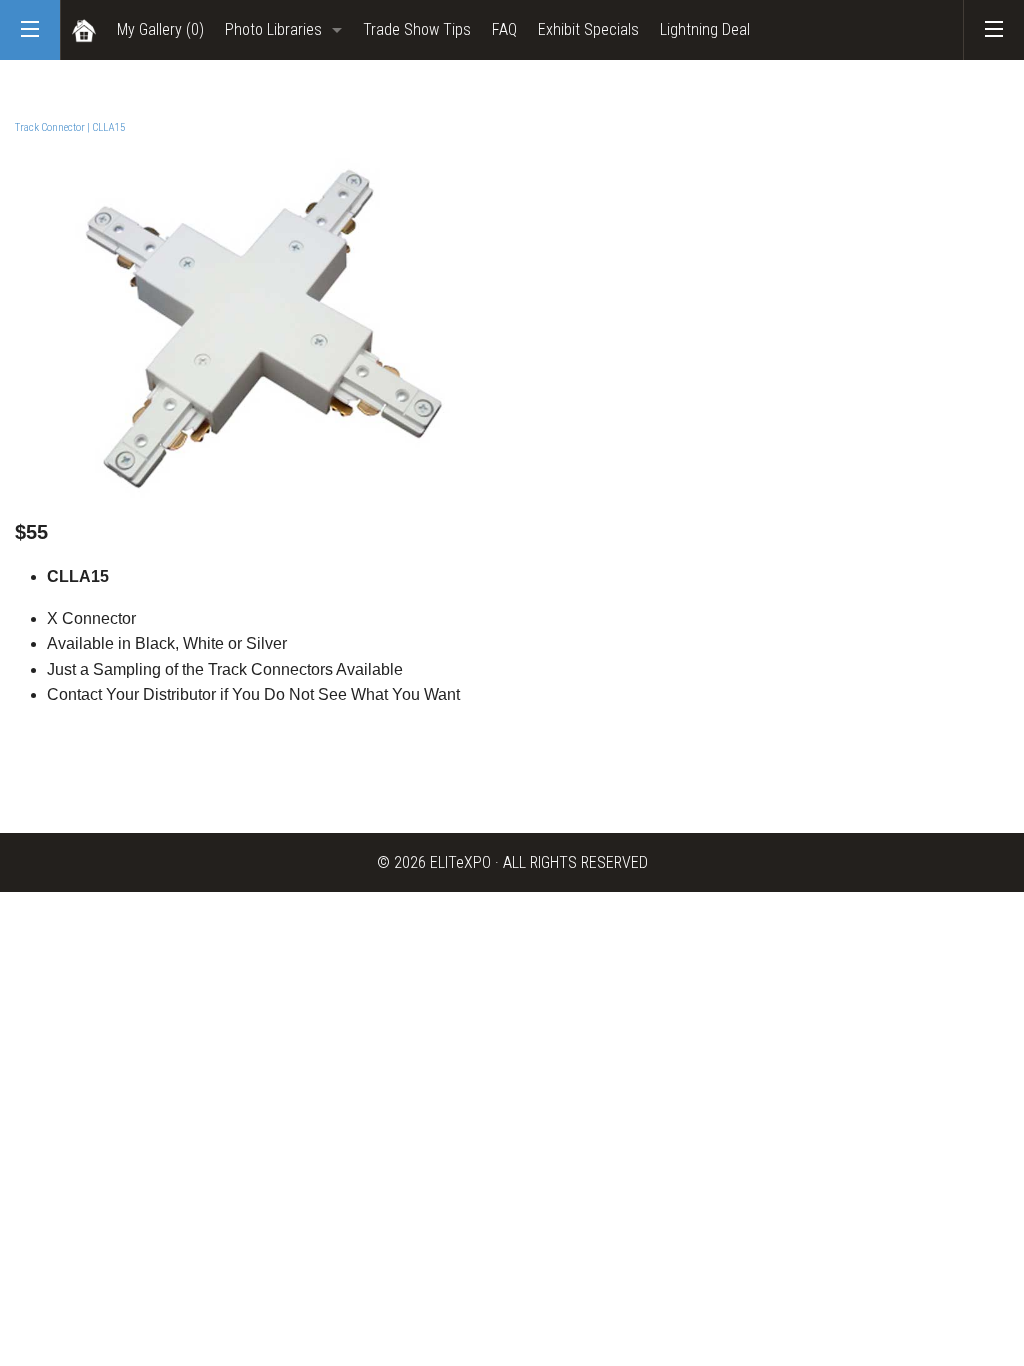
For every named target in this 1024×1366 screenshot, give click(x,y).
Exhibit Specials (588, 29)
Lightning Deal (705, 29)
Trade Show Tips (417, 29)
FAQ (504, 29)
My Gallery (160, 29)
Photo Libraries (273, 29)
